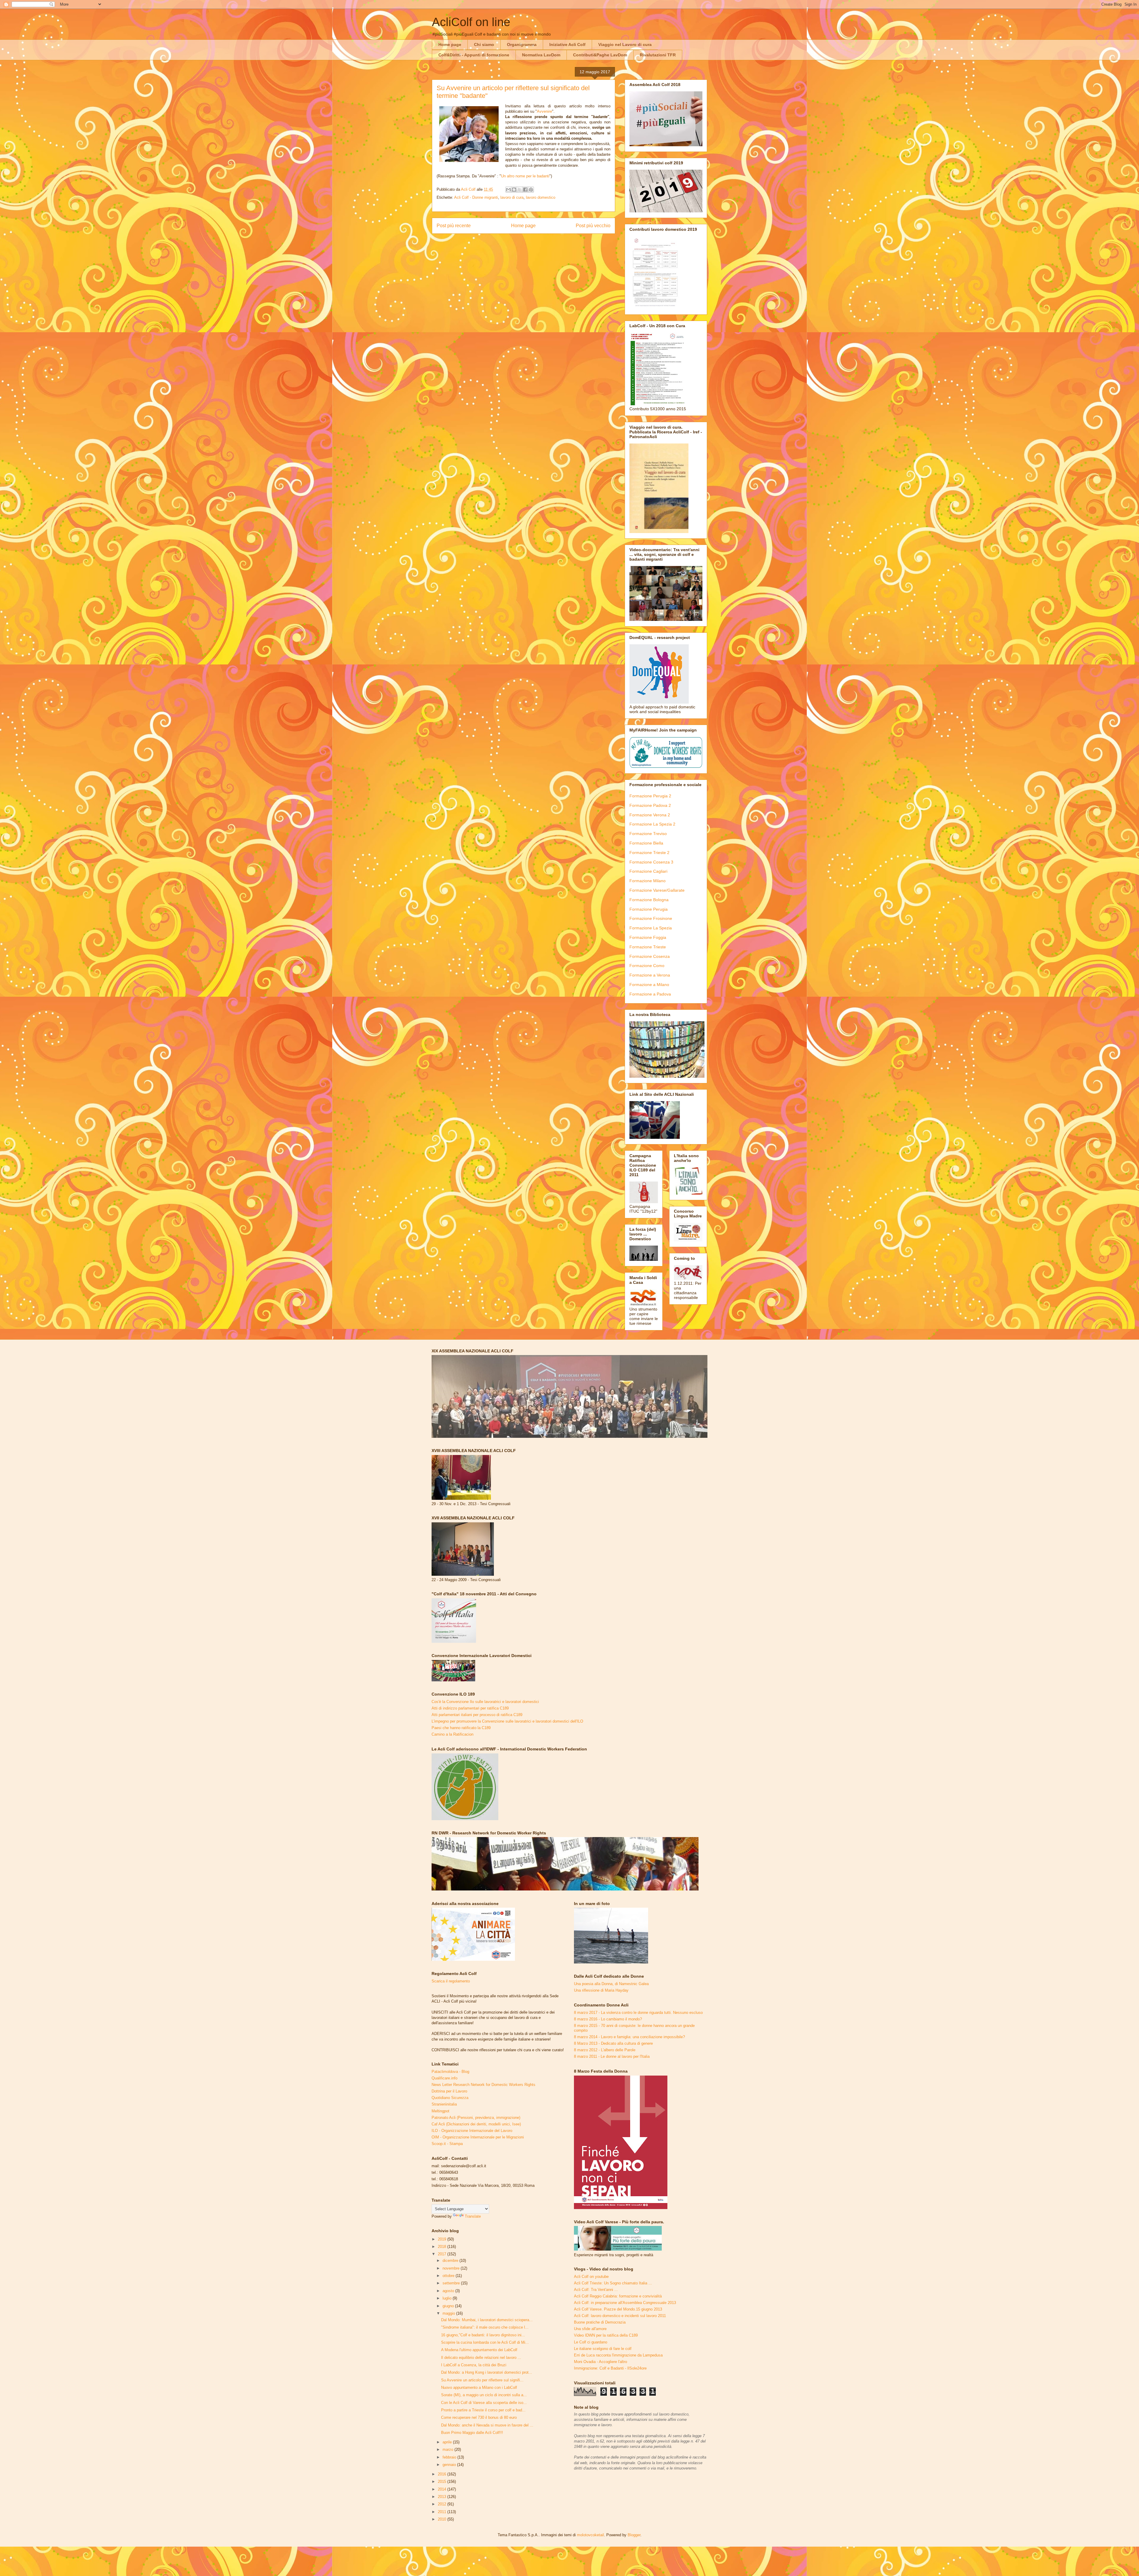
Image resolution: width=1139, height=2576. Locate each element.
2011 (443, 2512)
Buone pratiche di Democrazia (600, 2322)
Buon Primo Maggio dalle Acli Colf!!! (472, 2433)
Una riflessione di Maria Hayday (601, 1990)
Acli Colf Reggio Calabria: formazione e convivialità (618, 2296)
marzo (448, 2449)
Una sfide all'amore (590, 2329)
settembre (452, 2283)
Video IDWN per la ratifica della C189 (606, 2335)
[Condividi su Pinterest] (531, 190)
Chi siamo (484, 44)
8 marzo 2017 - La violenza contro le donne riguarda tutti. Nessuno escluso (638, 2013)
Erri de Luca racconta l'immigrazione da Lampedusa (618, 2355)
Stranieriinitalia (444, 2104)
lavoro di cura (512, 197)
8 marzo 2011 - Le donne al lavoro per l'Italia (612, 2056)
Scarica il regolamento (451, 1981)
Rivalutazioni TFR (658, 55)
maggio (449, 2313)
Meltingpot (440, 2111)
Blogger (634, 2535)
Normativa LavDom (541, 55)
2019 (443, 2239)
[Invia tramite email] (508, 190)
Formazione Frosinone (651, 918)
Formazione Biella (646, 843)
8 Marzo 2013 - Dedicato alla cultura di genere (613, 2043)
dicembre (451, 2261)
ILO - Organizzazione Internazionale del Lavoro (472, 2131)
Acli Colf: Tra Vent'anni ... (596, 2290)
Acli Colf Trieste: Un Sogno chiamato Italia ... (613, 2283)
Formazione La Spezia (651, 928)
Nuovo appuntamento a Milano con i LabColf (479, 2387)
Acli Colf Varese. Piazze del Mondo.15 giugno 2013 (618, 2309)
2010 (443, 2519)
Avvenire (544, 111)
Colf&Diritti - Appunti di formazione (474, 55)
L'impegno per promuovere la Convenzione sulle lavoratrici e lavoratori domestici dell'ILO (507, 1721)
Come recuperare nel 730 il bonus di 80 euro (479, 2417)
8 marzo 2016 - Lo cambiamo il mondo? (608, 2019)
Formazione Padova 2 (650, 805)
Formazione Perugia (649, 909)
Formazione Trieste (648, 947)
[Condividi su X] (520, 190)
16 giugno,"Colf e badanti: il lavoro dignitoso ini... (483, 2335)
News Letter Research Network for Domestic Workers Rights (483, 2085)
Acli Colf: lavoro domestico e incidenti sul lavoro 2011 (620, 2316)
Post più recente (454, 226)
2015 (443, 2482)
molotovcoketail (590, 2535)
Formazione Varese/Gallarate (657, 890)
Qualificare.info (444, 2078)
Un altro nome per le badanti (525, 176)
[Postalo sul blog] (514, 190)
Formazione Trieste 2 (649, 853)
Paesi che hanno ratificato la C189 (461, 1728)
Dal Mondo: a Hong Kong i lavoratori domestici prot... (487, 2372)
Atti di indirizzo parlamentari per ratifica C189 (470, 1708)
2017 (443, 2254)
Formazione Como (647, 966)
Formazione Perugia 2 (650, 796)
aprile (448, 2442)
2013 (443, 2497)
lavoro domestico (541, 197)
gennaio (450, 2465)
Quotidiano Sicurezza (450, 2098)
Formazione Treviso (648, 834)
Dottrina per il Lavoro (449, 2091)
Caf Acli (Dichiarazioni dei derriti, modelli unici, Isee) (476, 2124)
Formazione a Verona (650, 975)
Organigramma (522, 44)
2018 (443, 2247)
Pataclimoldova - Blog (450, 2072)
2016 (443, 2474)
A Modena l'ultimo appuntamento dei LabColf (479, 2350)
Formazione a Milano (649, 985)
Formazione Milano (648, 881)
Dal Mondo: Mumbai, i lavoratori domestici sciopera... (487, 2320)
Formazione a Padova (650, 994)
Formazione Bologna (649, 900)
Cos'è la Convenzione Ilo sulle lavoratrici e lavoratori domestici (485, 1702)
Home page (450, 44)
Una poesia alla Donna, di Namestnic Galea (611, 1984)
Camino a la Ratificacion (452, 1734)
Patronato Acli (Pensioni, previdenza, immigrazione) (476, 2118)
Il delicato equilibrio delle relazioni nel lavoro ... (481, 2358)
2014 (443, 2489)
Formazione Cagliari (648, 871)
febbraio (450, 2457)
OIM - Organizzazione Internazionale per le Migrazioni (478, 2137)
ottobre (449, 2276)
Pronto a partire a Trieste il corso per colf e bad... (483, 2410)
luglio (448, 2298)
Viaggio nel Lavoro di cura (625, 44)
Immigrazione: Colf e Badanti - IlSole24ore (610, 2368)
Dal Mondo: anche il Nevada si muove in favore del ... (487, 2425)
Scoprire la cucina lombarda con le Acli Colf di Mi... (485, 2342)
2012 (443, 2504)
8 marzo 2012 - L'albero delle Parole (605, 2050)
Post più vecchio (593, 226)
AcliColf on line (471, 22)
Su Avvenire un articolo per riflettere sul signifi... (482, 2380)
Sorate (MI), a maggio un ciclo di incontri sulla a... (484, 2395)
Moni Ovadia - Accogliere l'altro (600, 2362)
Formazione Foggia (648, 937)
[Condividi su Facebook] (525, 190)
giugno (449, 2306)
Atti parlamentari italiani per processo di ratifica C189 (477, 1715)
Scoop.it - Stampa (447, 2144)
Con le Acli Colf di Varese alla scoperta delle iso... (484, 2403)
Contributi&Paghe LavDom (600, 55)
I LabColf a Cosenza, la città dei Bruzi (474, 2365)
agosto (449, 2291)
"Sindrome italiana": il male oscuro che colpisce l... (485, 2327)
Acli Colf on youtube (591, 2277)
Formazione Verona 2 (650, 815)
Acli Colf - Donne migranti (476, 197)
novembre (452, 2268)
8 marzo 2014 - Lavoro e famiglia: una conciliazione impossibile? (629, 2037)
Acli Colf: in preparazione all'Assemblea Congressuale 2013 (625, 2303)
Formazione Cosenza (650, 956)
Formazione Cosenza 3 (651, 862)
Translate (473, 2216)
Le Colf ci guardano (591, 2342)
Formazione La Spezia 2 (652, 824)
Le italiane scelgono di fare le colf (603, 2349)
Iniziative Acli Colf (567, 44)
